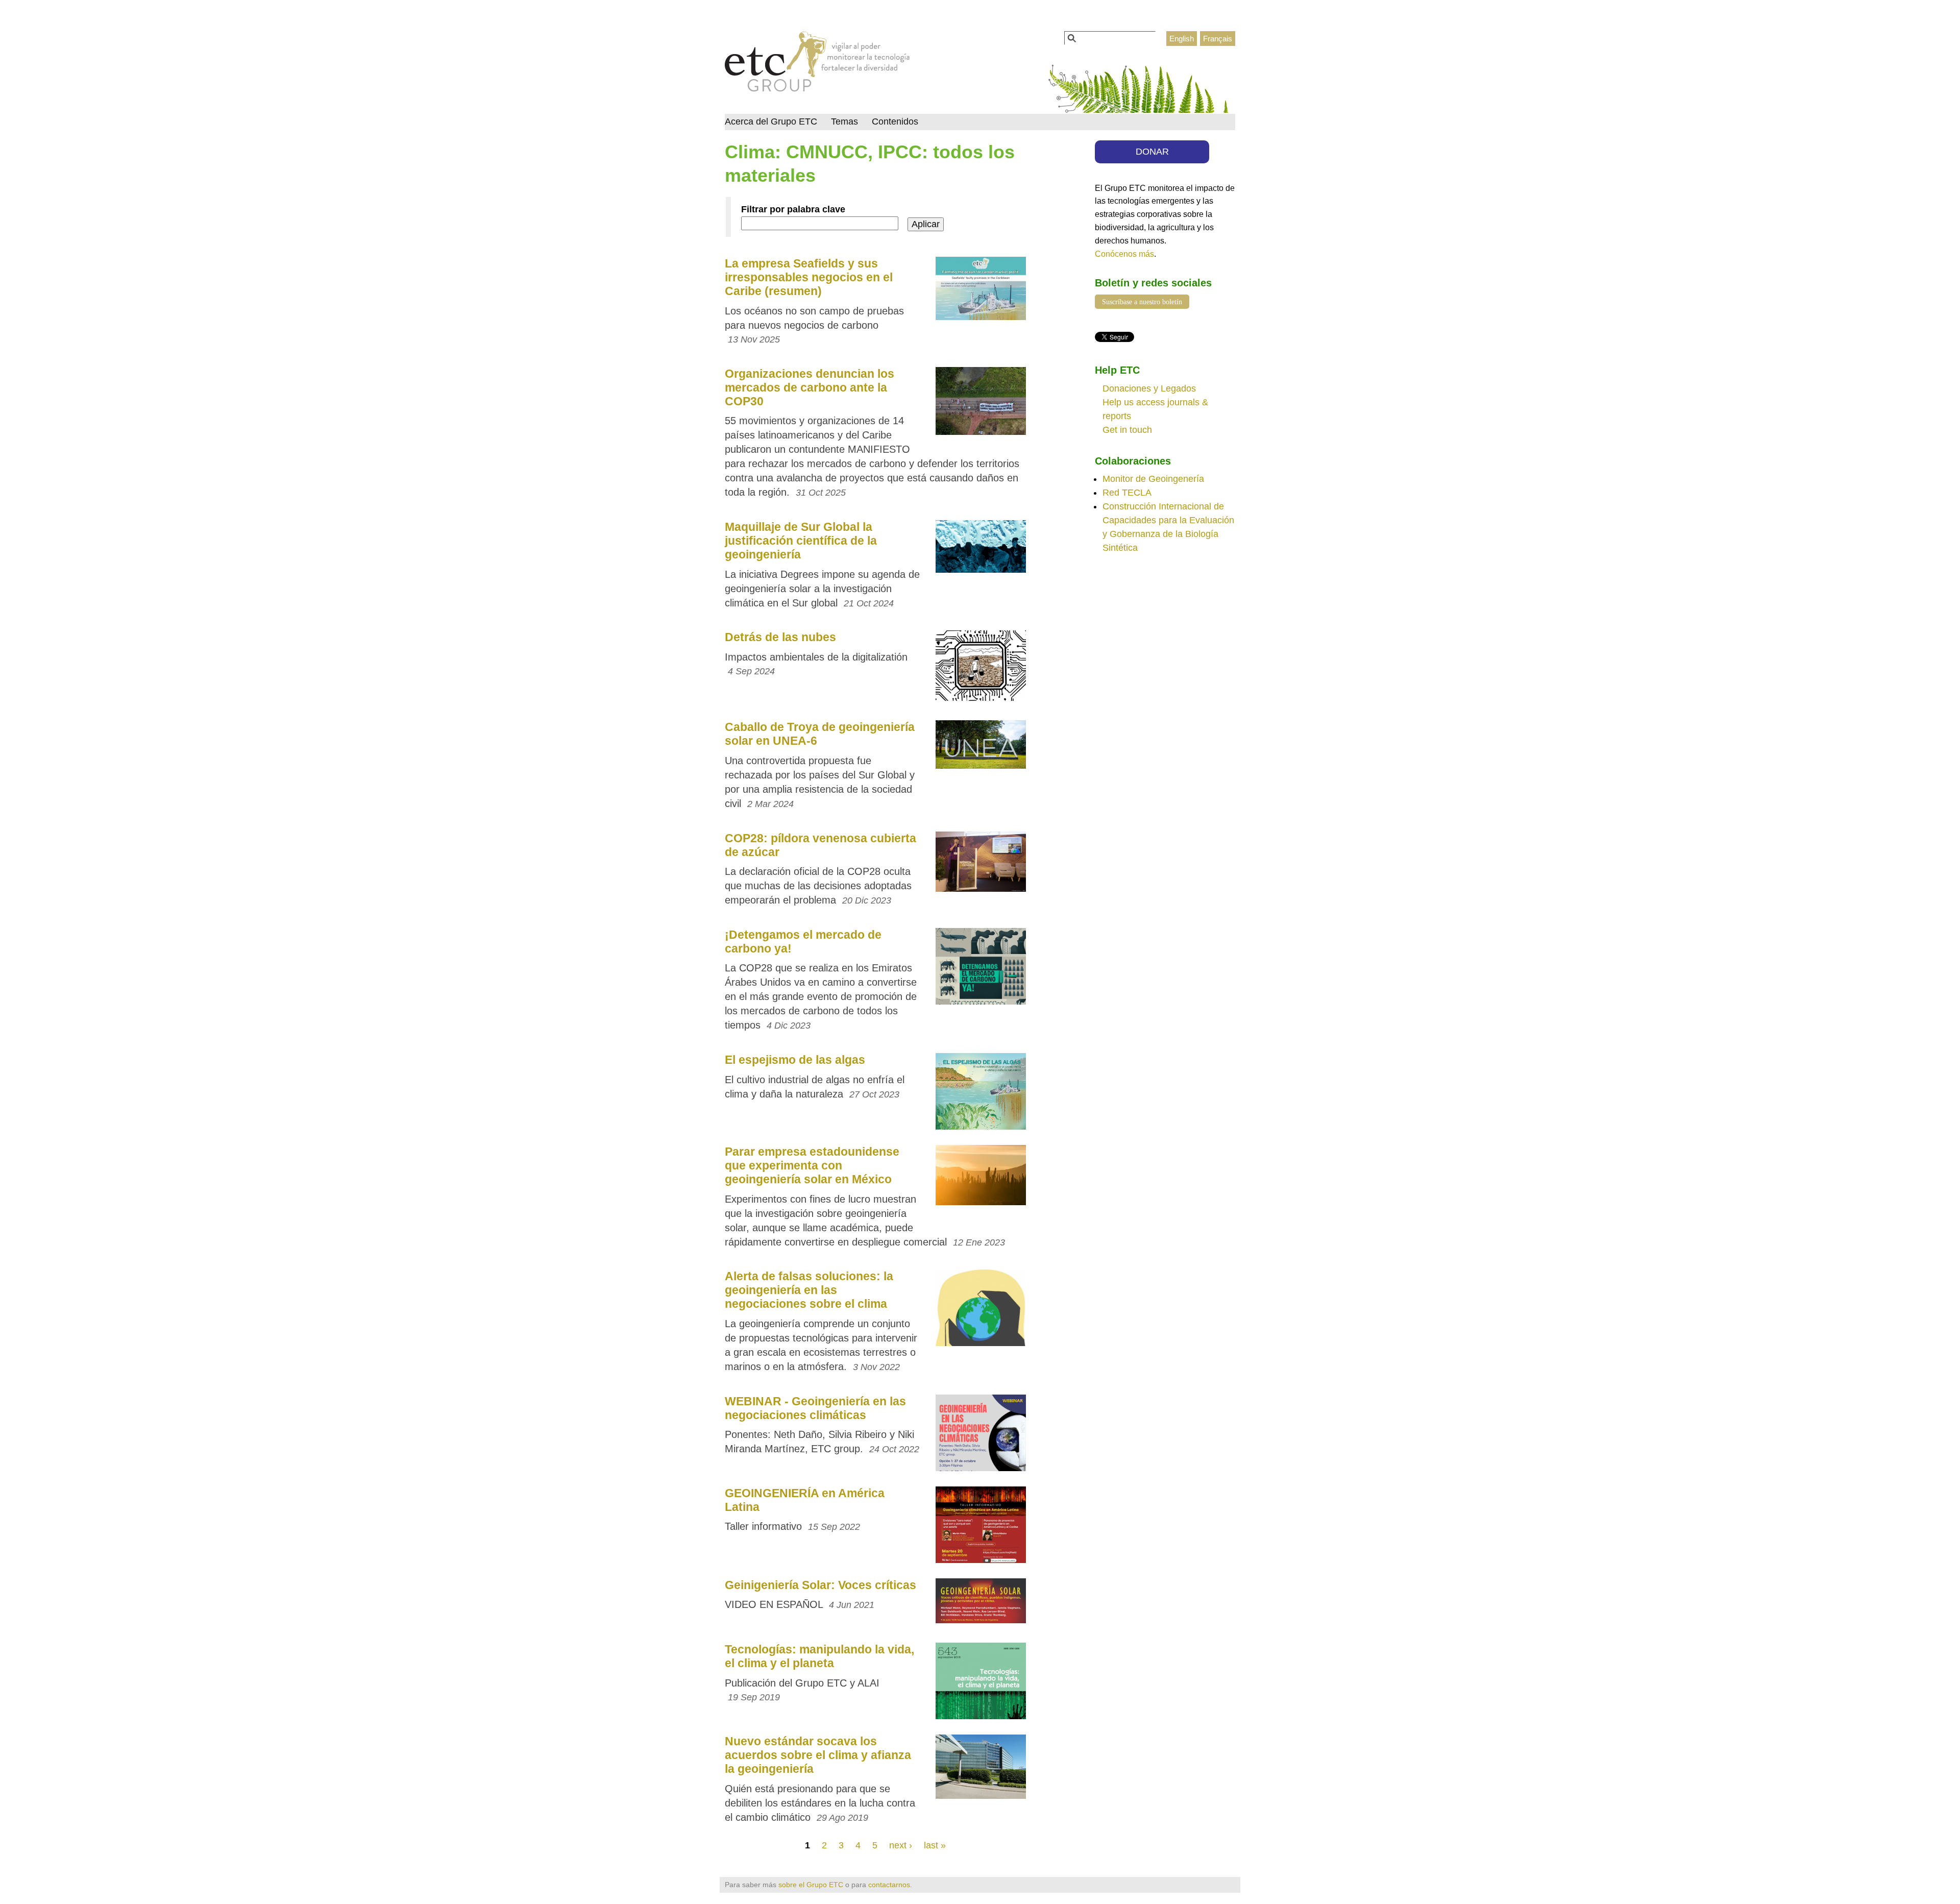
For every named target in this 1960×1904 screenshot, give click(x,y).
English (1182, 39)
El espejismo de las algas (795, 1060)
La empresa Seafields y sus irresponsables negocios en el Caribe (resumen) (809, 277)
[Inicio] (817, 64)
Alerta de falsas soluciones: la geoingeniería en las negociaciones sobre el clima (809, 1290)
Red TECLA (1127, 493)
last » (935, 1845)
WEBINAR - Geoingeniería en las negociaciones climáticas (815, 1408)
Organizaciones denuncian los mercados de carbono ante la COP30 (810, 387)
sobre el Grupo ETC (811, 1885)
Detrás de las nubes (780, 637)
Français (1218, 39)
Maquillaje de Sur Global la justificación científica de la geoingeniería (801, 541)
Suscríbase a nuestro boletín (1142, 302)
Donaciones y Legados (1149, 388)
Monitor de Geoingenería (1153, 479)
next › (901, 1845)
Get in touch (1127, 430)
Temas (844, 121)
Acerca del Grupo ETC (771, 121)
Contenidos (895, 121)
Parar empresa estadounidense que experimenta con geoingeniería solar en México (812, 1165)
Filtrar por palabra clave (793, 209)
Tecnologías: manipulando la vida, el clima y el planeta (819, 1656)
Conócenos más (1124, 254)
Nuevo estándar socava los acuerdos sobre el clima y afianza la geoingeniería (818, 1755)
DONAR (1152, 152)
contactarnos (889, 1885)
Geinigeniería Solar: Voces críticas (820, 1585)
